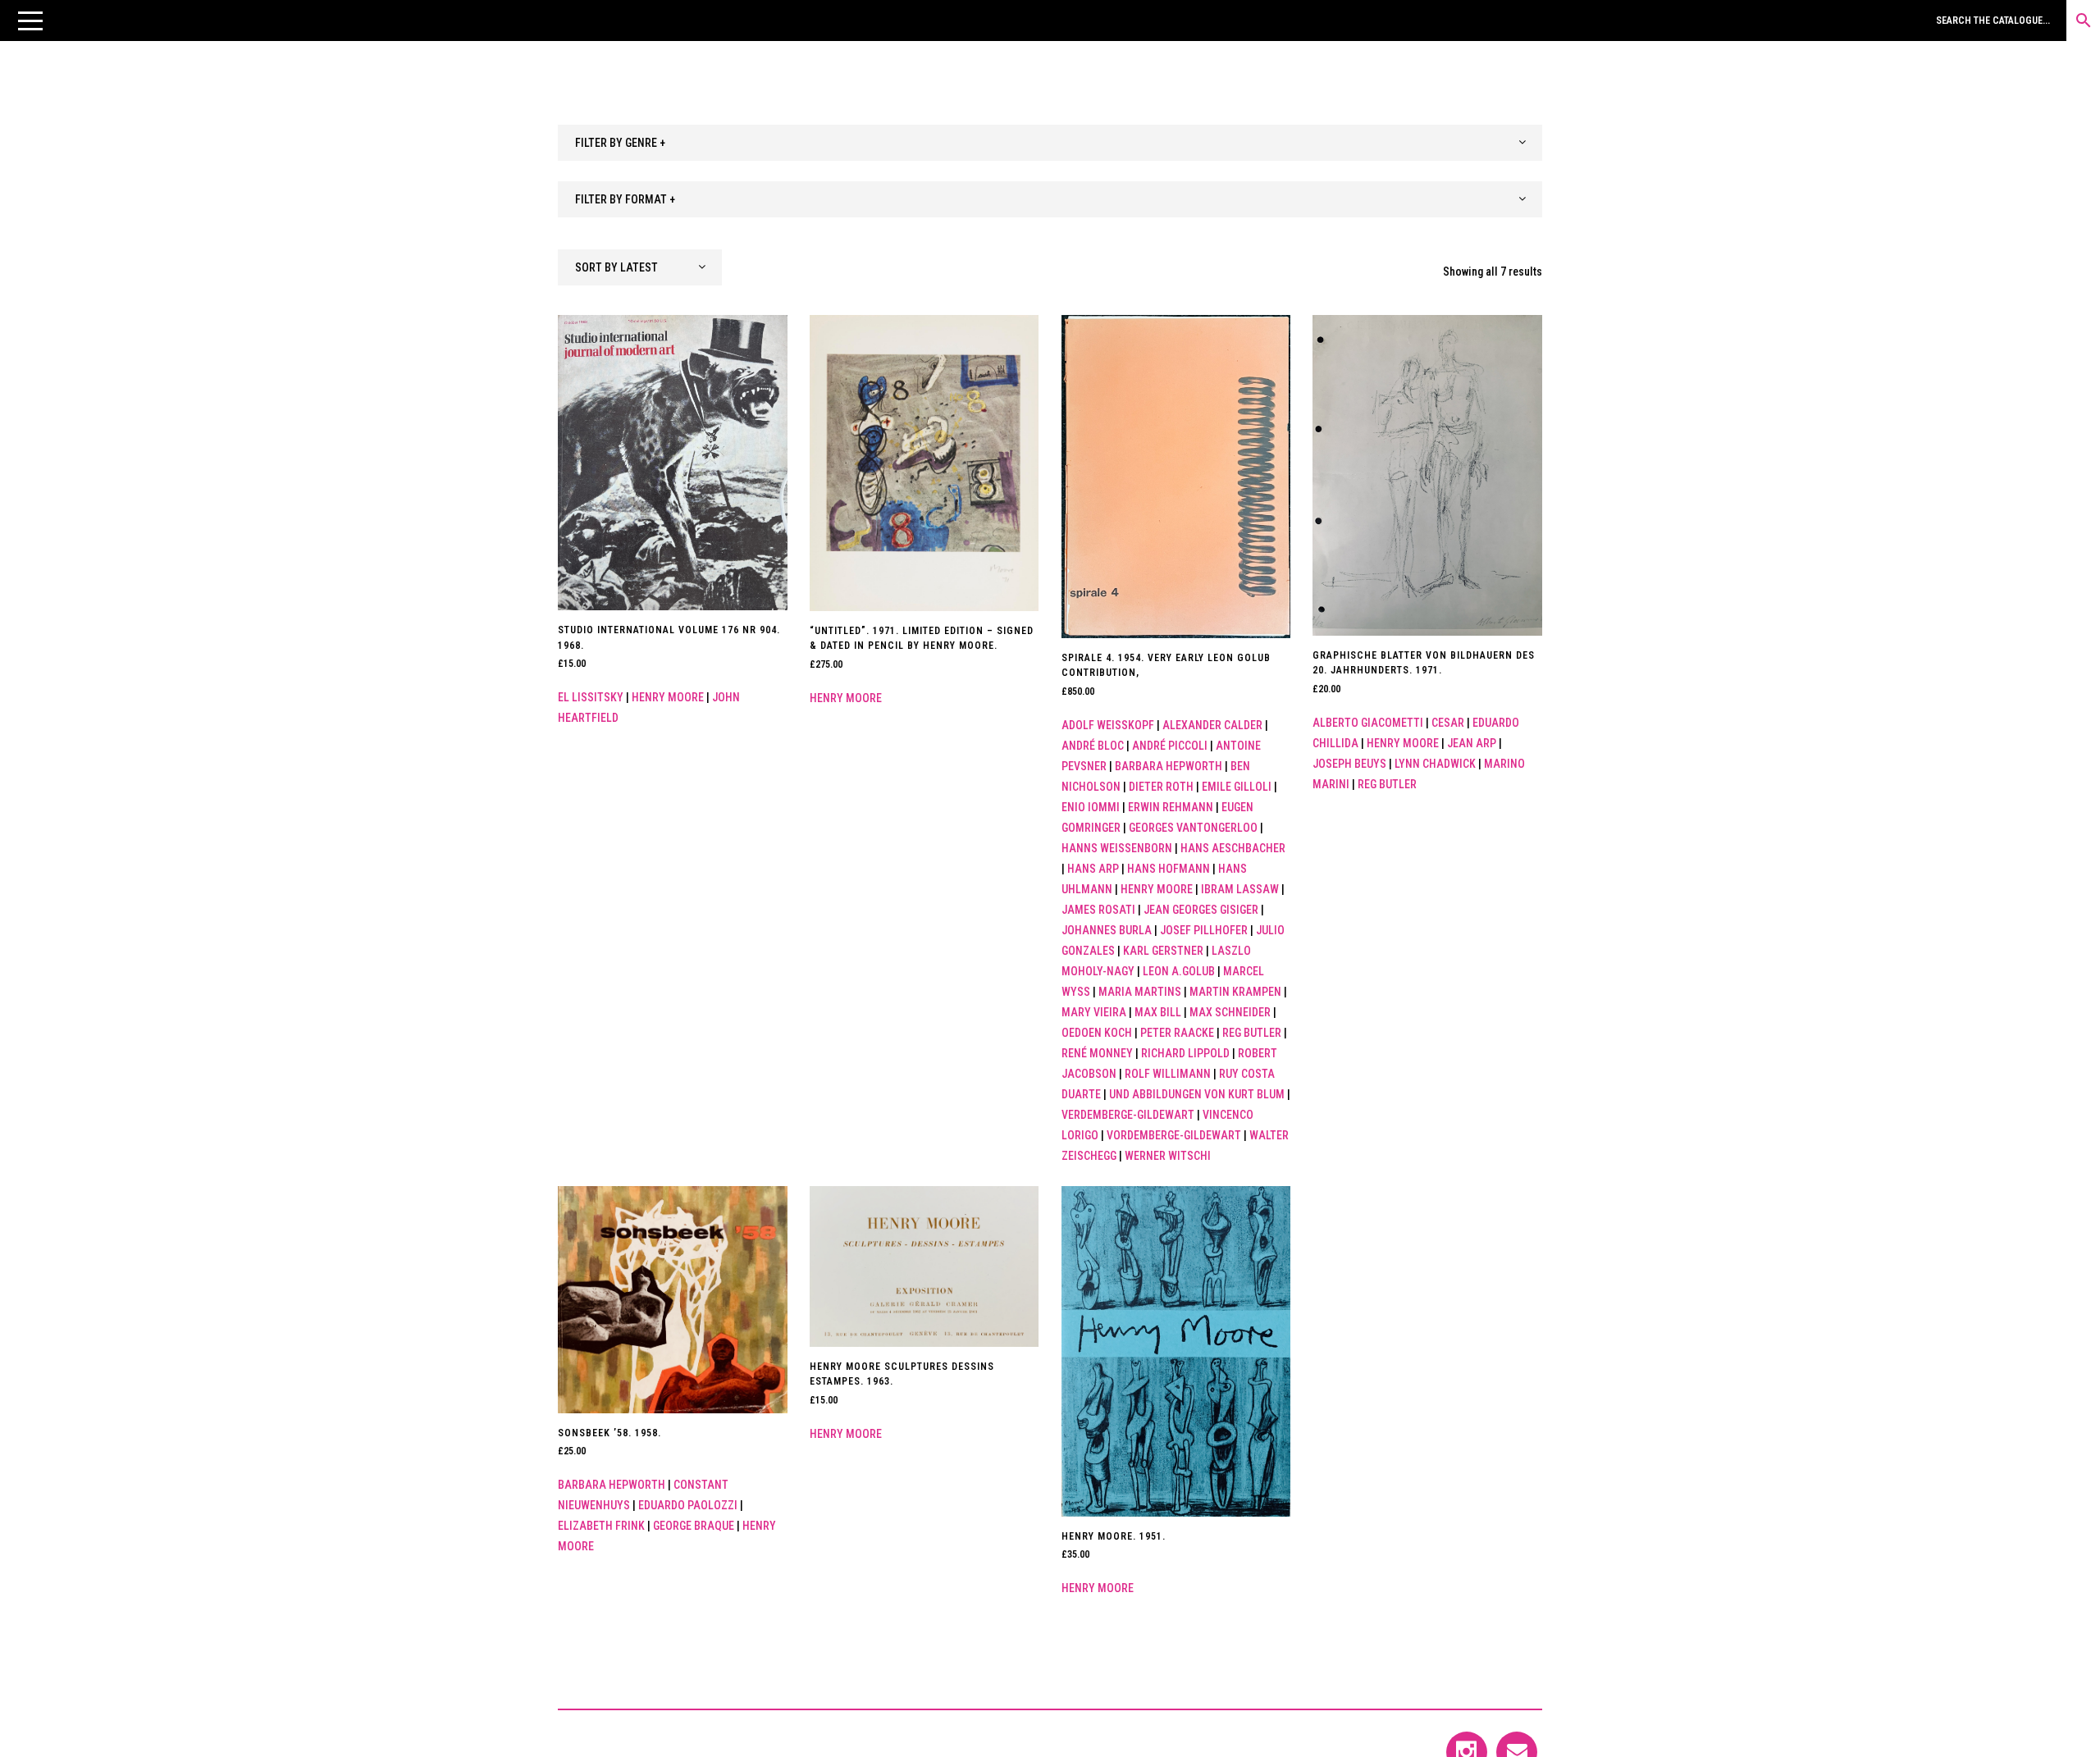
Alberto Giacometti (1368, 723)
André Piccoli (1170, 746)
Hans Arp (1093, 869)
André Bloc (1093, 746)
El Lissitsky (591, 697)
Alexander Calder (1212, 725)
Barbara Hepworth (1169, 766)
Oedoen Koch (1097, 1033)
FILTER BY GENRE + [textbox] (620, 143)
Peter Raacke (1177, 1033)
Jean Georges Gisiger (1201, 910)
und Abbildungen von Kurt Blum (1197, 1094)
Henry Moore (668, 697)
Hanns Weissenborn (1117, 848)
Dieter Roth (1161, 787)
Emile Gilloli (1237, 787)
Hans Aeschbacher (1233, 848)
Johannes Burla (1107, 930)
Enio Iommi (1091, 807)
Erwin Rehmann (1171, 807)
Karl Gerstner (1163, 951)
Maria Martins (1140, 992)
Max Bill (1158, 1012)
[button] (30, 21)
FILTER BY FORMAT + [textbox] (625, 199)
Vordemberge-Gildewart (1174, 1135)
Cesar (1448, 723)
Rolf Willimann (1168, 1074)
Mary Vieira (1094, 1012)
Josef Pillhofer (1204, 930)
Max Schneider (1230, 1012)
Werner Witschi (1168, 1156)
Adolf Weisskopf (1108, 725)
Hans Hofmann (1169, 869)
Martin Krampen (1235, 992)
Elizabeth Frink (601, 1526)
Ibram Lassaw (1240, 889)
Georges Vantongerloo (1193, 828)
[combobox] (1050, 143)
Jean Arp (1472, 743)
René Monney (1097, 1053)
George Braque (694, 1526)
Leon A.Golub (1179, 971)
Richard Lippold (1185, 1053)
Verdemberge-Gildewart (1128, 1115)
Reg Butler (1252, 1033)
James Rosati (1098, 910)
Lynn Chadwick (1435, 764)
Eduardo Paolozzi (688, 1505)
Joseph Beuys (1349, 764)
